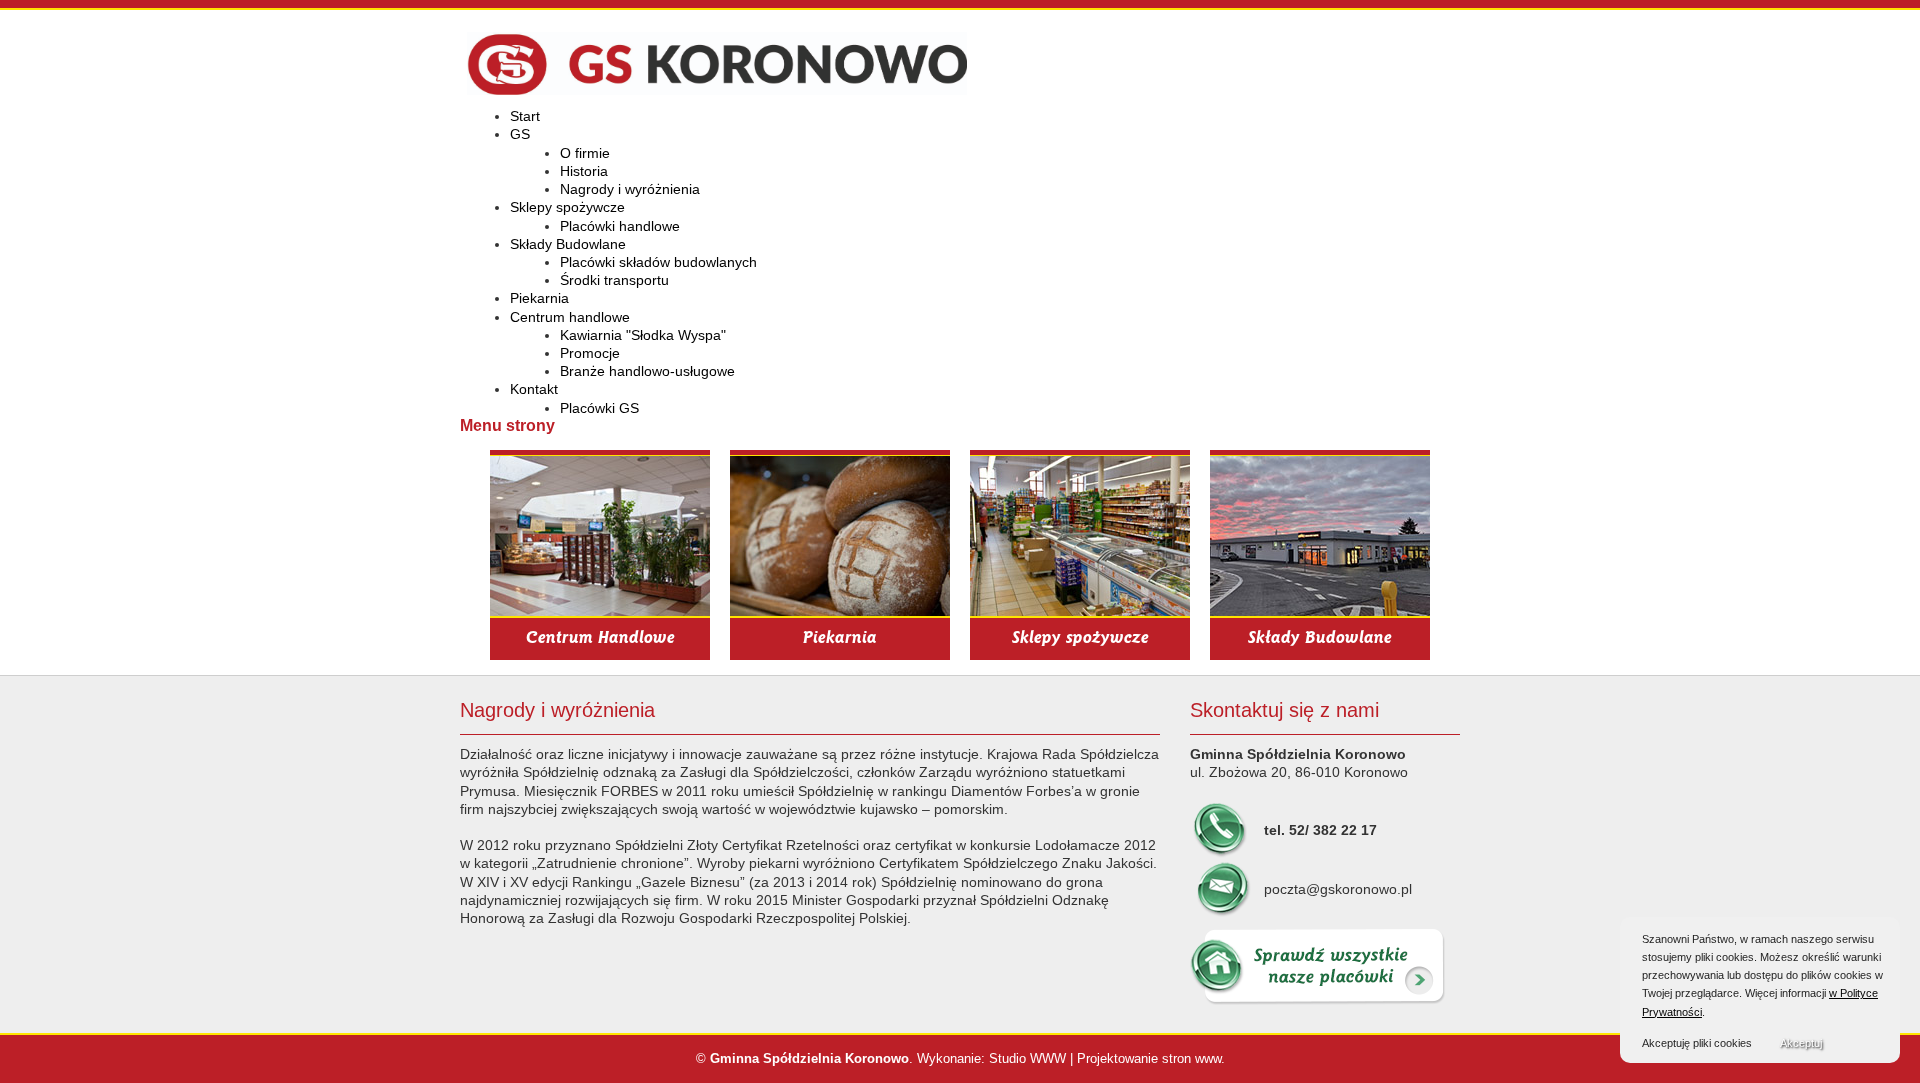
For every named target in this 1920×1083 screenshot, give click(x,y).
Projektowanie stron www (1149, 1058)
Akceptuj (1801, 1043)
